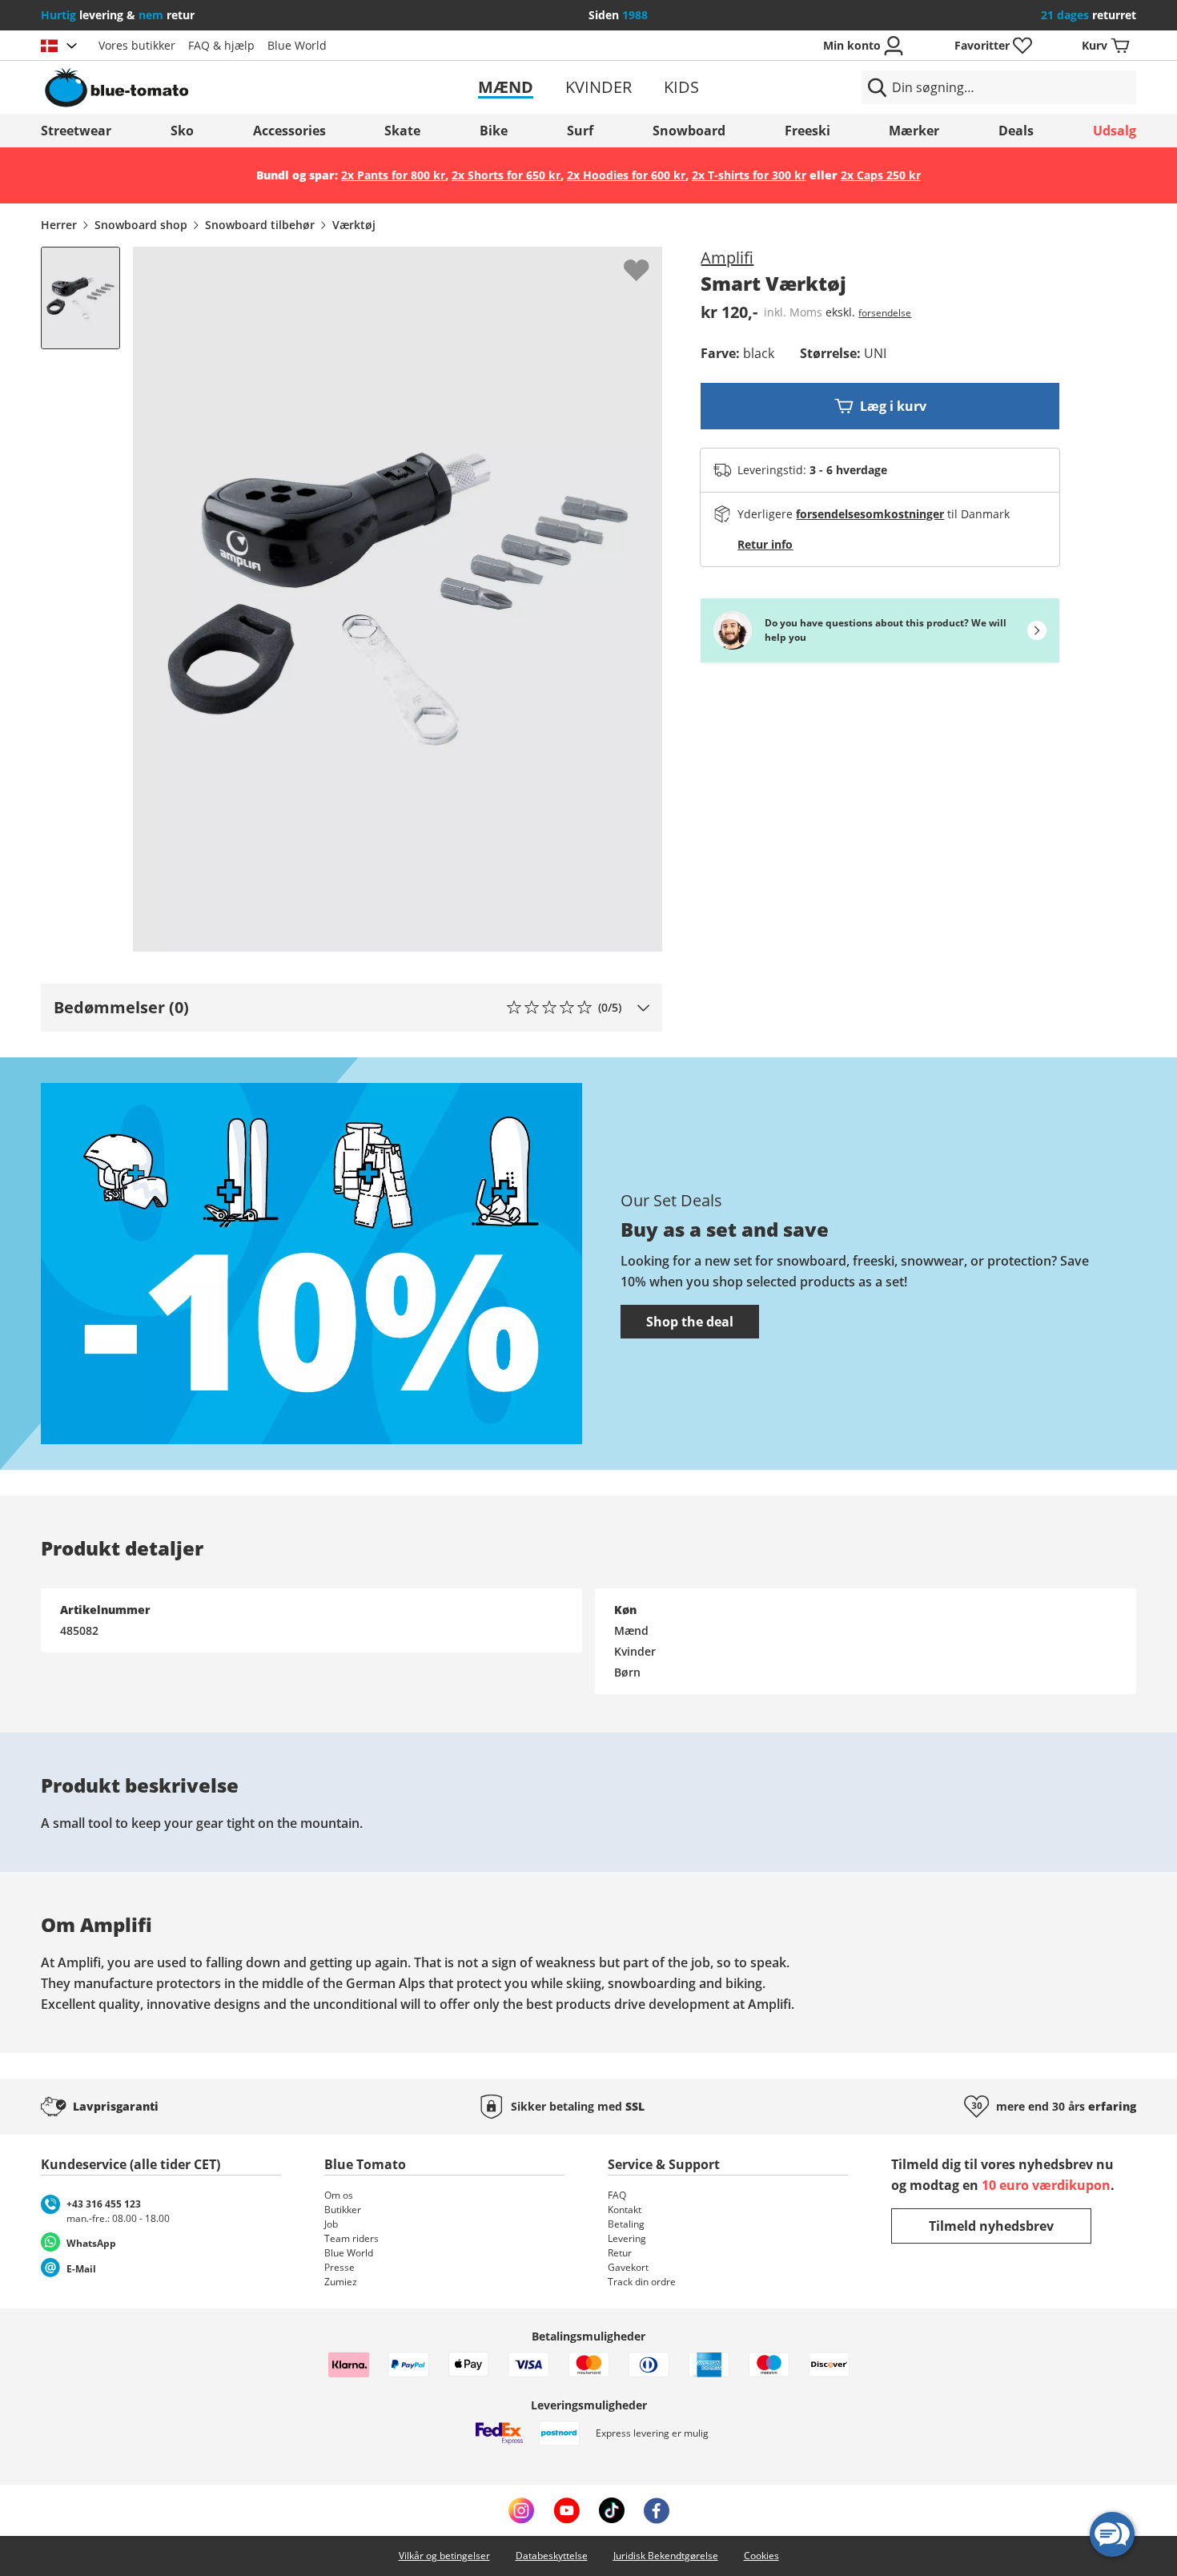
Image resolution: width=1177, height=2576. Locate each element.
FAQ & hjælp (221, 45)
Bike (494, 131)
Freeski (807, 131)
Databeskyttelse (552, 2556)
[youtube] (566, 2510)
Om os (339, 2195)
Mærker (914, 131)
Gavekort (628, 2267)
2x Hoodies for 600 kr (626, 175)
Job (331, 2224)
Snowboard (689, 131)
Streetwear (76, 131)
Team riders (351, 2238)
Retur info (765, 544)
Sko (182, 131)
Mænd (506, 87)
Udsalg (1115, 131)
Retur (620, 2253)
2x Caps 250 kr (881, 175)
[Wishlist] (649, 260)
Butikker (343, 2210)
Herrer (59, 225)
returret (1089, 15)
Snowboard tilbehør (260, 225)
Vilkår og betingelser (444, 2556)
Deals (1016, 131)
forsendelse (885, 313)
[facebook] (657, 2510)
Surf (580, 131)
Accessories (289, 131)
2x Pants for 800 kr (393, 175)
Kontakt (625, 2210)
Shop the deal (690, 1322)
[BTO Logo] (219, 87)
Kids (681, 87)
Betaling (626, 2224)
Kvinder (599, 87)
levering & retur (118, 15)
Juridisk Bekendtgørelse (666, 2556)
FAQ (617, 2195)
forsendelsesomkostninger (870, 514)
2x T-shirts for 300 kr (749, 175)
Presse (339, 2267)
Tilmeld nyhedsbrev (991, 2226)
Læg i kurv (893, 406)
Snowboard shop (141, 225)
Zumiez (341, 2282)
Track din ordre (642, 2282)
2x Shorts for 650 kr (506, 175)
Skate (402, 131)
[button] (351, 1008)
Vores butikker (137, 45)
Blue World (297, 45)
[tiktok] (612, 2510)
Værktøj (354, 225)
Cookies (761, 2556)
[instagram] (521, 2510)
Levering (627, 2238)
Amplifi (727, 258)
